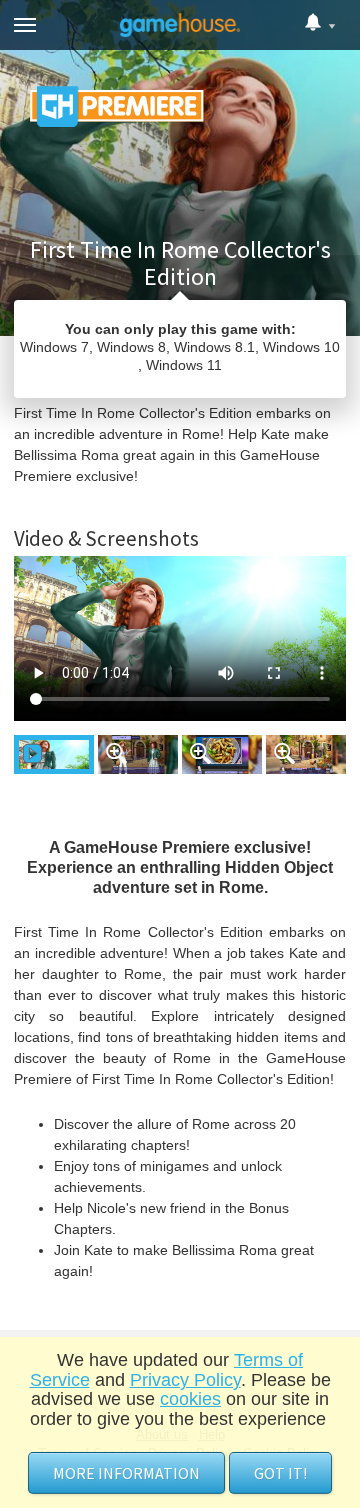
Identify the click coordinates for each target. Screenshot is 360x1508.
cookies (190, 1399)
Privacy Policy (185, 1380)
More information (126, 1473)
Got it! (280, 1473)
